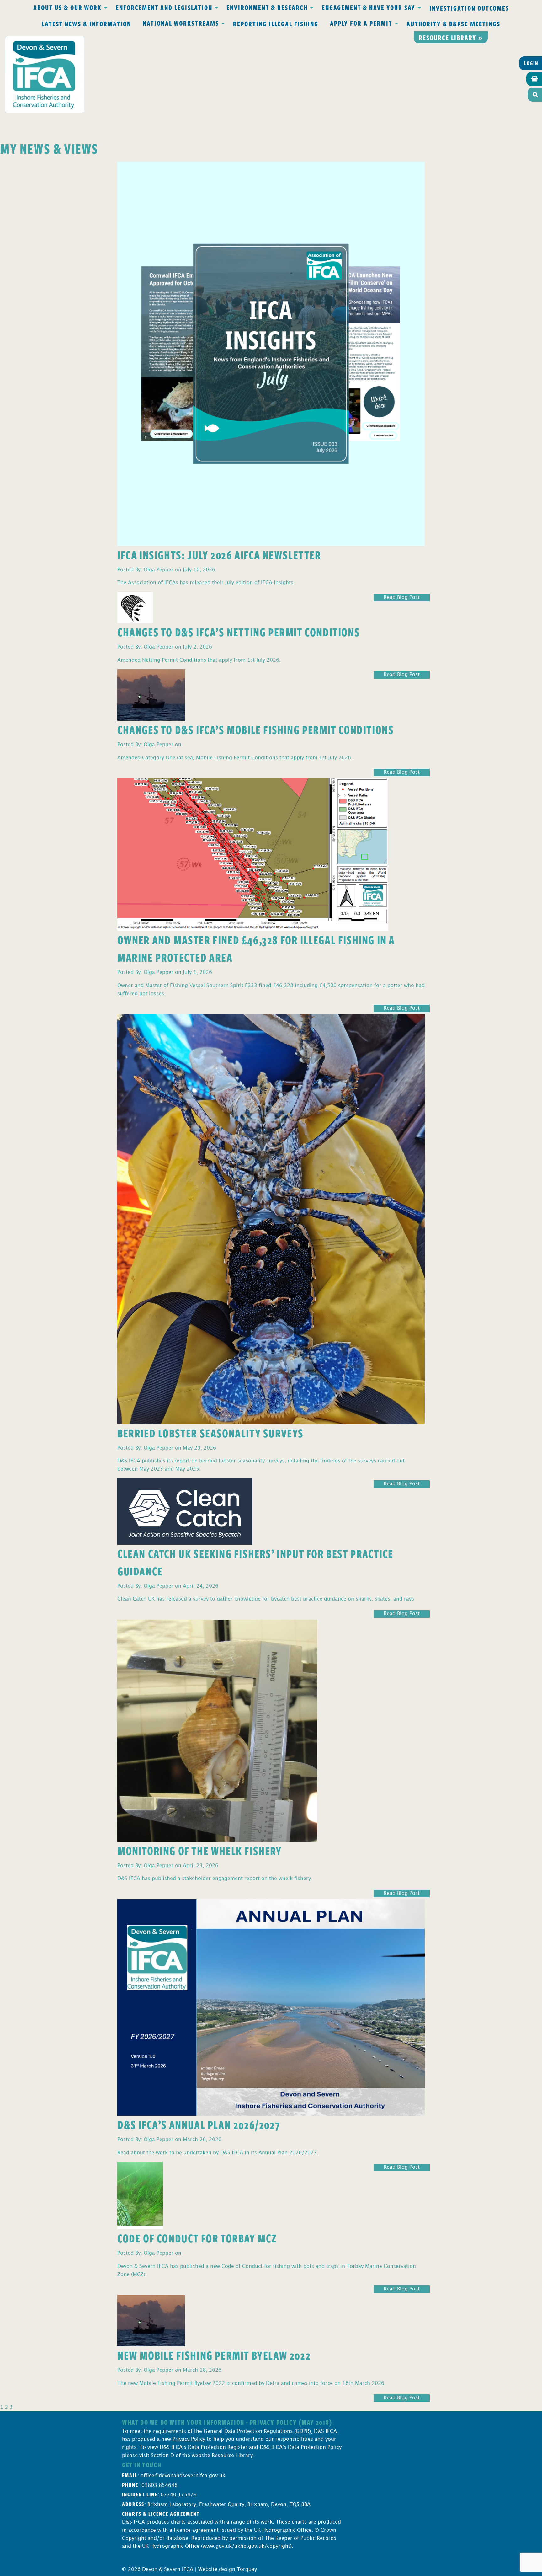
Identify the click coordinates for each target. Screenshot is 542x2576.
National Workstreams (181, 23)
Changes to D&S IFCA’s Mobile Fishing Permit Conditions (255, 729)
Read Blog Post (402, 598)
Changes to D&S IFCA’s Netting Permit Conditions (239, 632)
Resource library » (451, 37)
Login (531, 63)
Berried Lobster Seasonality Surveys (210, 1433)
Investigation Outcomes (469, 8)
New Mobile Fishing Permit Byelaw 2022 (214, 2355)
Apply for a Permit (361, 23)
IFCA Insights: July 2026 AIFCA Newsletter (219, 555)
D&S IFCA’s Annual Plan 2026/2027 (199, 2124)
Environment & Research (267, 7)
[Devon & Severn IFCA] (45, 75)
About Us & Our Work (67, 7)
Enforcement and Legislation (164, 7)
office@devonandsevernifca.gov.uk (183, 2476)
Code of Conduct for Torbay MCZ (197, 2238)
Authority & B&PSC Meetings (453, 24)
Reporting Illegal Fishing (276, 24)
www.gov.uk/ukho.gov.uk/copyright (246, 2546)
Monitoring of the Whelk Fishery (200, 1850)
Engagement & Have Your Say (369, 7)
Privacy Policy (189, 2439)
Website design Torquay (228, 2570)
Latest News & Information (86, 24)
